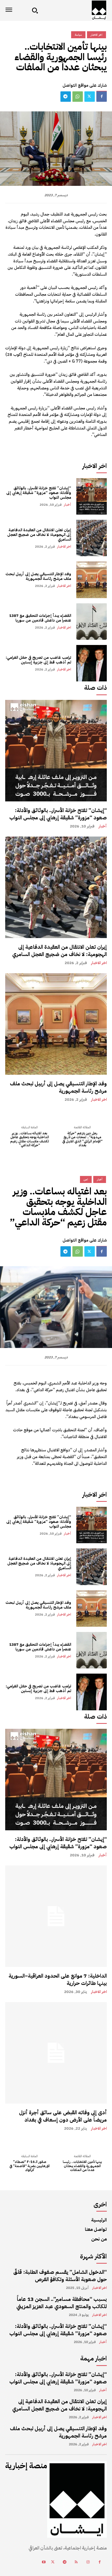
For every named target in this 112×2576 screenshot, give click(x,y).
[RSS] (76, 2562)
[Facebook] (102, 97)
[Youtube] (44, 2562)
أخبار (67, 505)
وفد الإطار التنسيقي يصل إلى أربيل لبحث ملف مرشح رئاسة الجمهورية (38, 576)
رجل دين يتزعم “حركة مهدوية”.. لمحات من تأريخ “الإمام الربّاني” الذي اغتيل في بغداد (82, 1139)
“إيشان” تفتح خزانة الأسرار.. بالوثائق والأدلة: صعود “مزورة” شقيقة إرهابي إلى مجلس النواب (39, 493)
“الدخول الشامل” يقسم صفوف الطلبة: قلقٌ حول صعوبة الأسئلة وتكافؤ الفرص (60, 2276)
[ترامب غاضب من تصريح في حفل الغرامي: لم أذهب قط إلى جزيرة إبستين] (92, 663)
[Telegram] (66, 97)
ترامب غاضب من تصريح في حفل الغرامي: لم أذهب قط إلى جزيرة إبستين (38, 660)
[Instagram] (88, 2562)
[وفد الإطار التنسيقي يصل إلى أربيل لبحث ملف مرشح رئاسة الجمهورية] (92, 580)
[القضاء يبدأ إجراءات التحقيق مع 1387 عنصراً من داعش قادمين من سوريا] (92, 622)
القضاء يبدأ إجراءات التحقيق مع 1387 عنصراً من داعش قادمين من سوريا (40, 618)
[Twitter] (90, 97)
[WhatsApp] (78, 97)
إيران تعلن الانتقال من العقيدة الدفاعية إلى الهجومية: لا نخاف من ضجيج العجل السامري (39, 535)
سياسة (78, 35)
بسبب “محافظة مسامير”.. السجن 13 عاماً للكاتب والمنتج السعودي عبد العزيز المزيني (62, 2303)
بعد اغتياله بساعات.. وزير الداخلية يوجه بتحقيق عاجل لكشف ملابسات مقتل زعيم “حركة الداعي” (30, 1139)
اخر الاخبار (64, 546)
